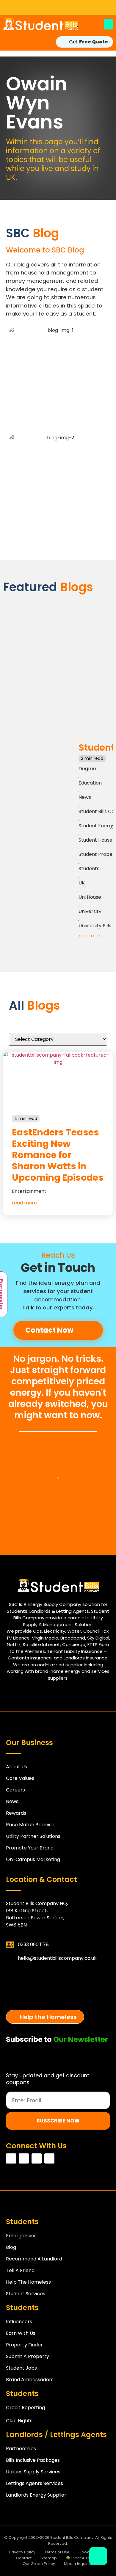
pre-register (58, 1997)
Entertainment (29, 1191)
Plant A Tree (58, 1975)
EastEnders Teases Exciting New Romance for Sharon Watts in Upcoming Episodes (58, 1155)
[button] (108, 24)
